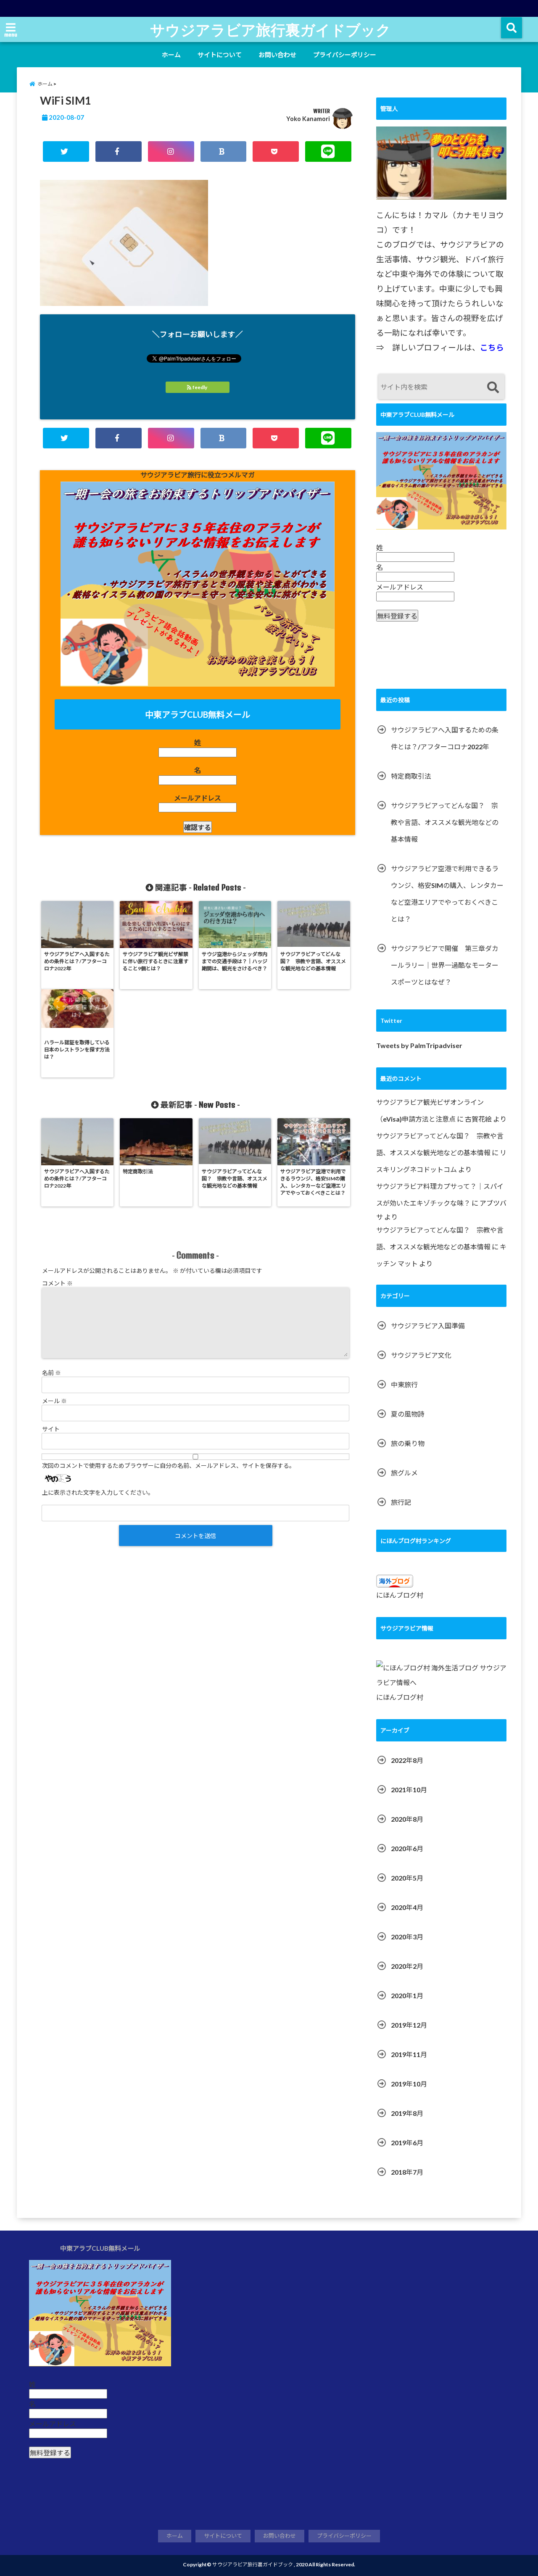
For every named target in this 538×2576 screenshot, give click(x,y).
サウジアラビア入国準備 (428, 1326)
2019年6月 (407, 2143)
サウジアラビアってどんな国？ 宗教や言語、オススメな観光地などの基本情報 (445, 822)
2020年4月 (407, 1907)
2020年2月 (407, 1966)
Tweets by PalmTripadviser (419, 1045)
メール (54, 1401)
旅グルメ (404, 1473)
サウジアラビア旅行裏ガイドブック (270, 29)
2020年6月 (407, 1848)
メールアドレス (198, 798)
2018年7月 (407, 2172)
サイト (51, 1429)
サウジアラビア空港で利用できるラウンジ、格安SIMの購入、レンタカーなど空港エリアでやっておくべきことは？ (447, 894)
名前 (51, 1373)
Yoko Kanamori (308, 119)
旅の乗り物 (408, 1443)
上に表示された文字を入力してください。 (98, 1492)
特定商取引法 (411, 776)
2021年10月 (409, 1790)
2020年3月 (407, 1937)
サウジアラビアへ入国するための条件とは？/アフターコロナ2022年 (445, 738)
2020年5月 (407, 1878)
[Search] (493, 388)
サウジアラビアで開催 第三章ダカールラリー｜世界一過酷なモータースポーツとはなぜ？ (445, 965)
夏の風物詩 (408, 1414)
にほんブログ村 (400, 1595)
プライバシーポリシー (345, 55)
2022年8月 (407, 1760)
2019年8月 (407, 2113)
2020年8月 (407, 1819)
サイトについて (220, 55)
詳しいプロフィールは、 (448, 348)
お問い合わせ (277, 55)
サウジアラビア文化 (421, 1355)
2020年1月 (407, 1995)
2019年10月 (409, 2084)
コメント (57, 1283)
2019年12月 (409, 2025)
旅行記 (401, 1502)
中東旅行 (404, 1384)
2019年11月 (409, 2054)
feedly (200, 387)
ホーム (171, 55)
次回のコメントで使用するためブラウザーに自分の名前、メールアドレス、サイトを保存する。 (169, 1466)
